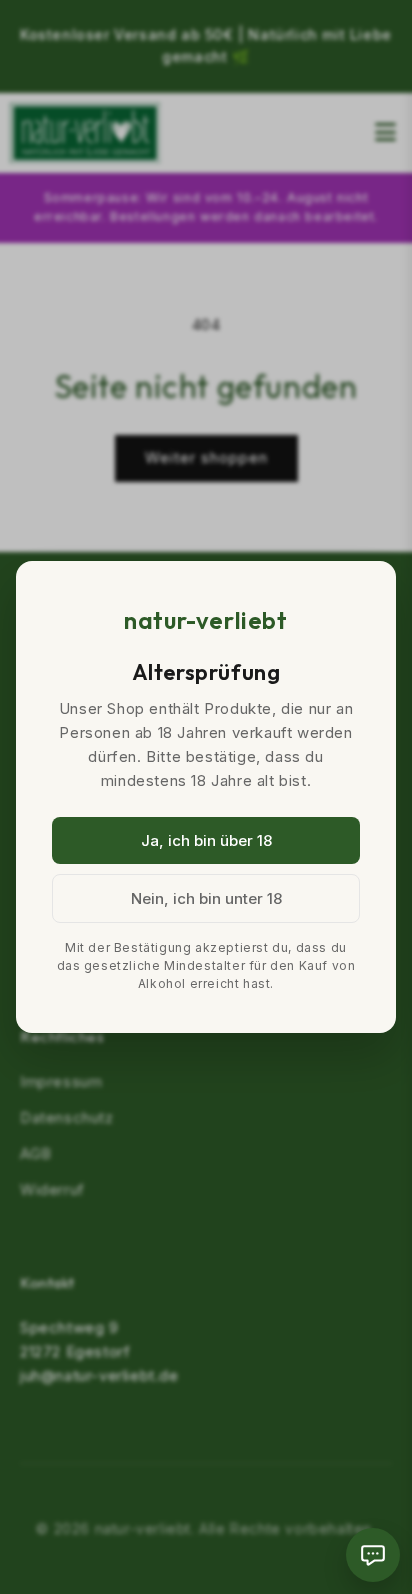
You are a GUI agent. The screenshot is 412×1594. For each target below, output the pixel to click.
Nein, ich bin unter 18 (206, 898)
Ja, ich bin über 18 (206, 840)
